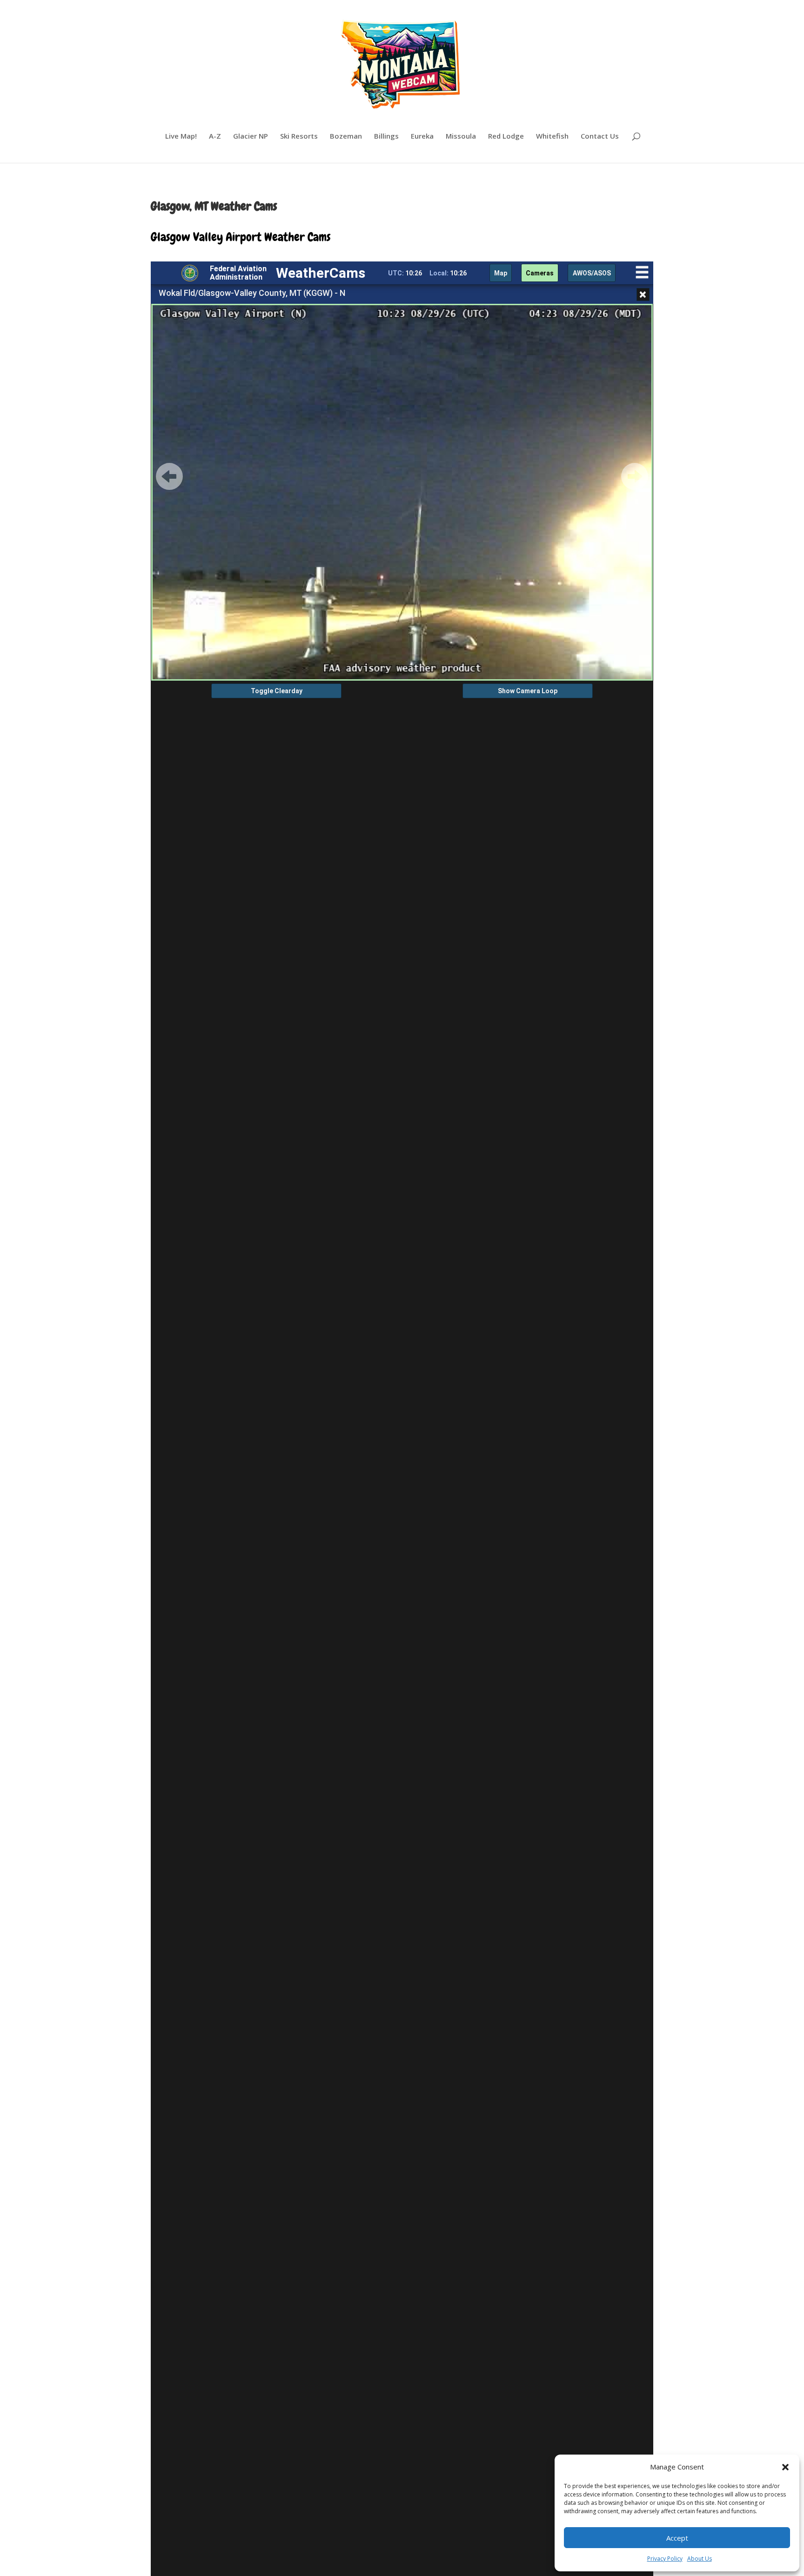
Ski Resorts (299, 137)
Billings (386, 137)
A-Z (215, 137)
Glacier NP (251, 137)
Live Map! (181, 137)
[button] (785, 2467)
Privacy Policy (665, 2559)
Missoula (461, 137)
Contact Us (600, 137)
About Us (700, 2559)
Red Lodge (506, 137)
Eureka (422, 137)
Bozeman (346, 137)
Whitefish (552, 137)
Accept (677, 2538)
